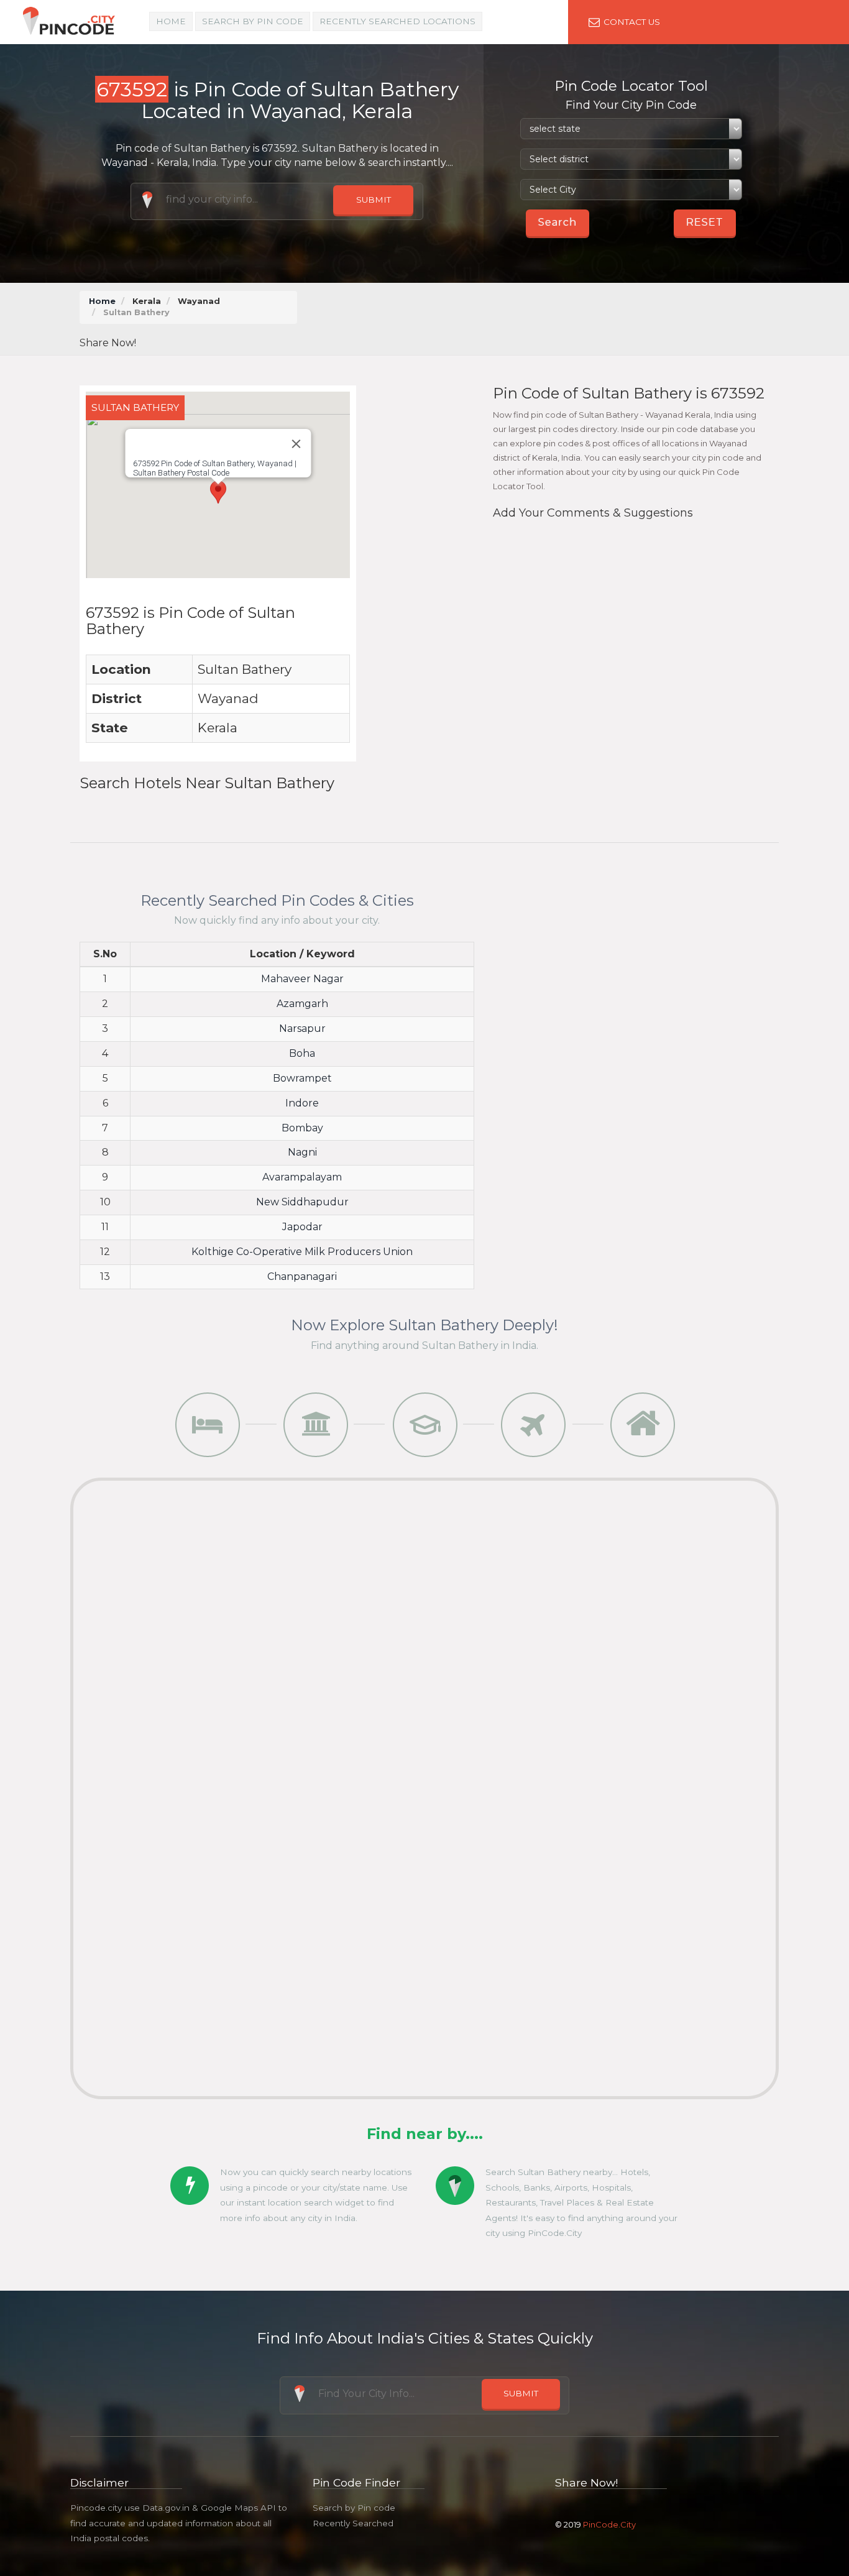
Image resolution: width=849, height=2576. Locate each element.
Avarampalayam (302, 1177)
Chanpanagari (302, 1276)
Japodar (302, 1227)
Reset (705, 222)
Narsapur (302, 1028)
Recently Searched (353, 2523)
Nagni (302, 1152)
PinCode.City (609, 2524)
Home (171, 21)
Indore (302, 1103)
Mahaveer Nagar (302, 979)
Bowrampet (302, 1078)
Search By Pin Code (253, 21)
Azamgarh (302, 1004)
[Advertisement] (542, 319)
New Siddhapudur (302, 1202)
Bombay (302, 1128)
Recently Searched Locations (397, 21)
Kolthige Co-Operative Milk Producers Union (302, 1252)
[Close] (296, 444)
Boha (302, 1053)
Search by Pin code (354, 2508)
